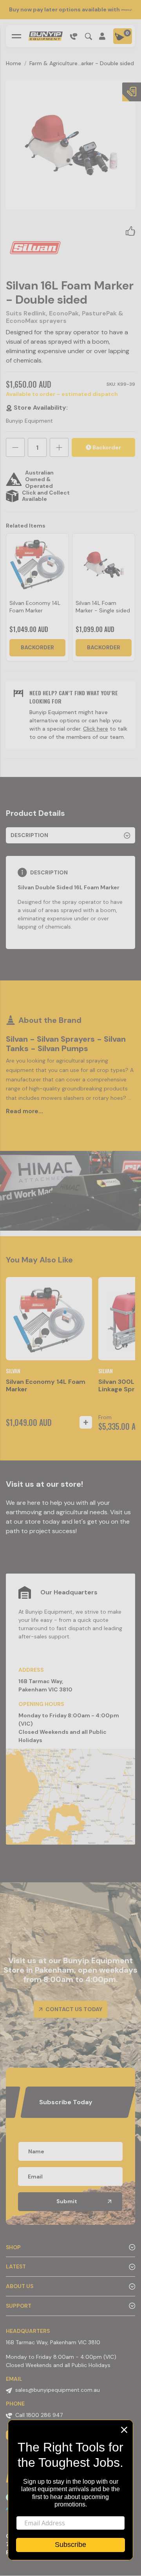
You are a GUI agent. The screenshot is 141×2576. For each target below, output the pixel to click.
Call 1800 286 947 (39, 2415)
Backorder (106, 447)
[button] (130, 231)
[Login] (103, 36)
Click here (96, 729)
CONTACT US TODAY (73, 2009)
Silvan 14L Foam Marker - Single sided (103, 607)
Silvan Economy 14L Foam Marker (35, 607)
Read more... (24, 1111)
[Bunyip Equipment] (45, 36)
